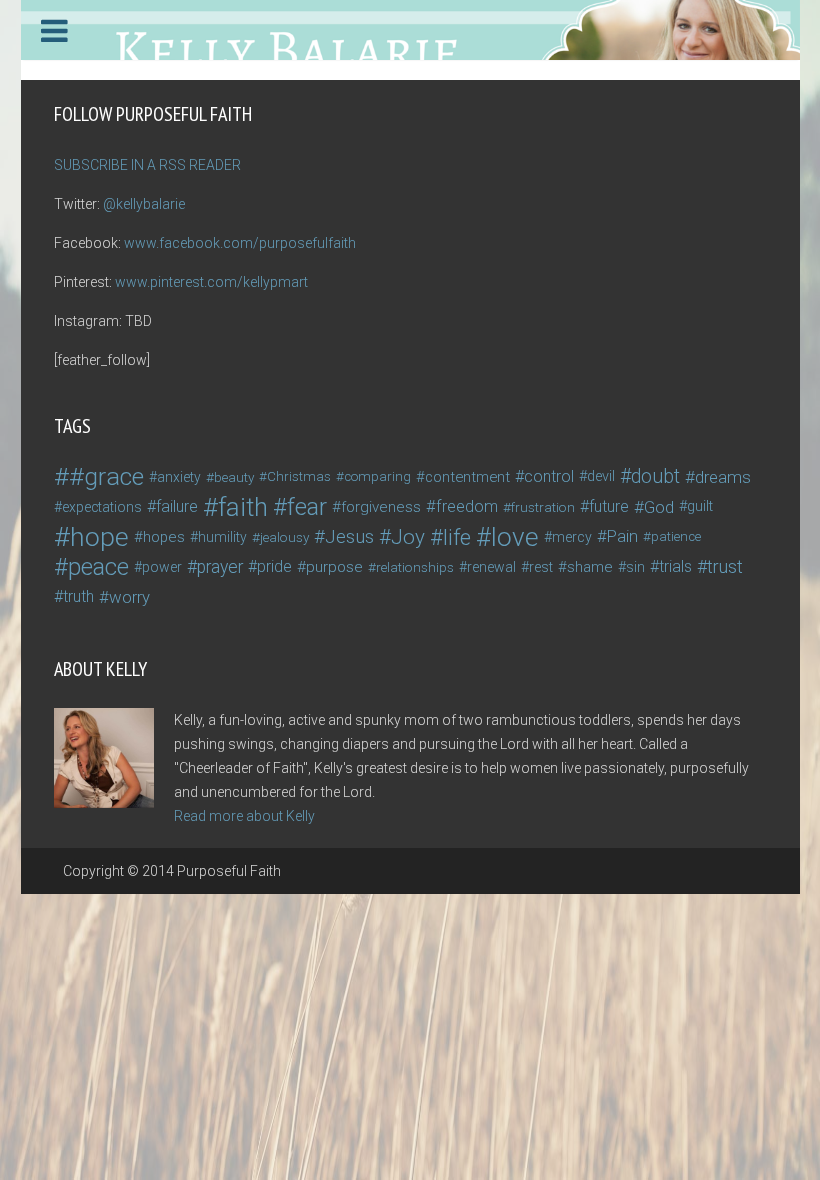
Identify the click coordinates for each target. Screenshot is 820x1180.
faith (243, 507)
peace (98, 567)
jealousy (284, 537)
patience (676, 536)
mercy (572, 537)
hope (99, 537)
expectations (102, 507)
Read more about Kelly (244, 816)
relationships (415, 567)
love (515, 537)
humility (222, 537)
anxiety (179, 477)
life (457, 537)
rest (541, 567)
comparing (377, 476)
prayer (220, 567)
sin (635, 567)
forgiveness (381, 507)
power (162, 567)
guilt (700, 506)
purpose (334, 567)
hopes (164, 537)
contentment (467, 477)
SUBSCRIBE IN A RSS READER (147, 165)
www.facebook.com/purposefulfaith (240, 243)
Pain (622, 536)
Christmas (299, 476)
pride (274, 566)
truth (78, 596)
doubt (655, 476)
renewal (491, 567)
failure (177, 506)
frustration (543, 507)
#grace (106, 477)
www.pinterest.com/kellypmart (211, 282)
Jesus (349, 537)
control (549, 476)
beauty (234, 477)
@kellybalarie (144, 204)
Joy (408, 537)
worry (129, 597)
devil (601, 476)
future (609, 506)
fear (307, 507)
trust (725, 566)
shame (590, 567)
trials (675, 566)
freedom (467, 506)
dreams (723, 477)
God (659, 507)
